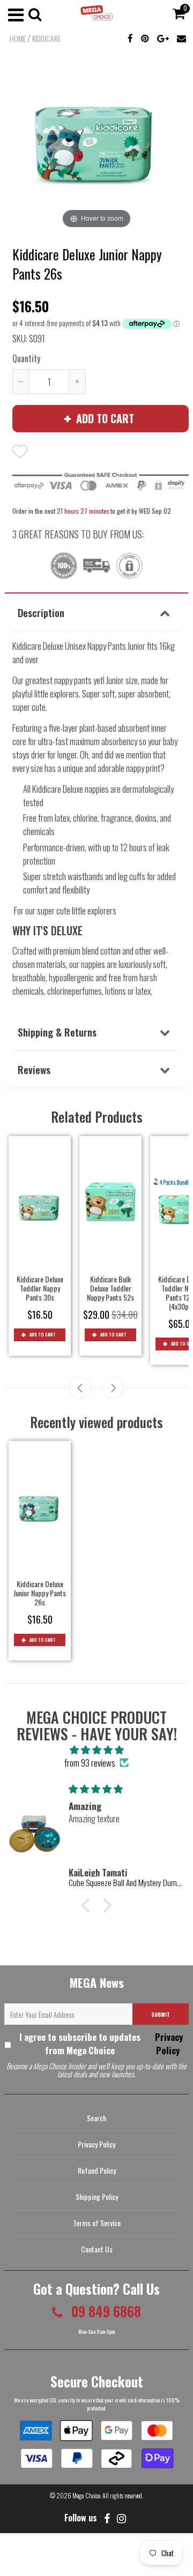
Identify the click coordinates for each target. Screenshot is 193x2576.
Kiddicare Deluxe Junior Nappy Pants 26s (40, 1593)
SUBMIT (161, 2014)
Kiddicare (46, 39)
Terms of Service (97, 2223)
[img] (96, 1749)
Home (18, 39)
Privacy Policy (168, 2044)
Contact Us (97, 2249)
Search (96, 2118)
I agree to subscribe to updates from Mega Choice (101, 2044)
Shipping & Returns (57, 1032)
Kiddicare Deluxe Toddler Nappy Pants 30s (40, 1288)
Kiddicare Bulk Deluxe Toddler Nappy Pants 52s (110, 1288)
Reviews (34, 1069)
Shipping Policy (97, 2196)
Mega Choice (86, 2495)
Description (41, 612)
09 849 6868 (105, 2311)
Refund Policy (97, 2170)
